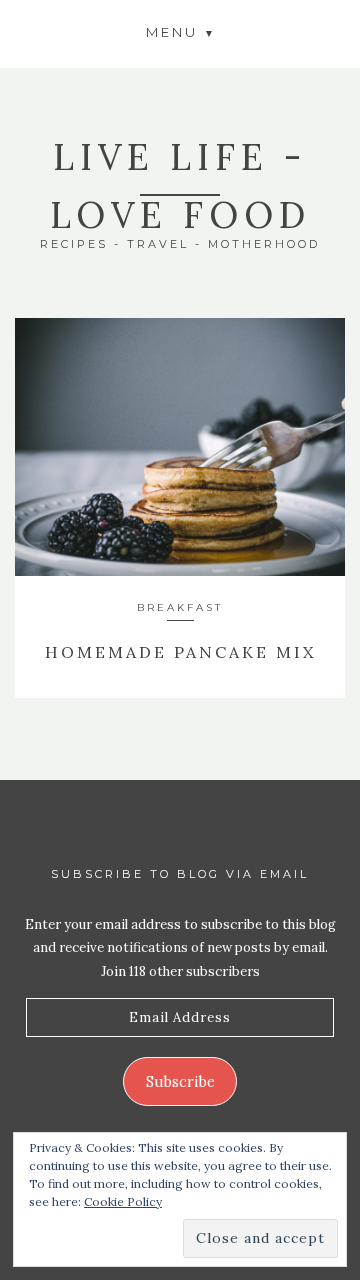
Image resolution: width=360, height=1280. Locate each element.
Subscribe (180, 1081)
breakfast (180, 607)
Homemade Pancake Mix (180, 652)
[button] (180, 31)
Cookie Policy (123, 1201)
